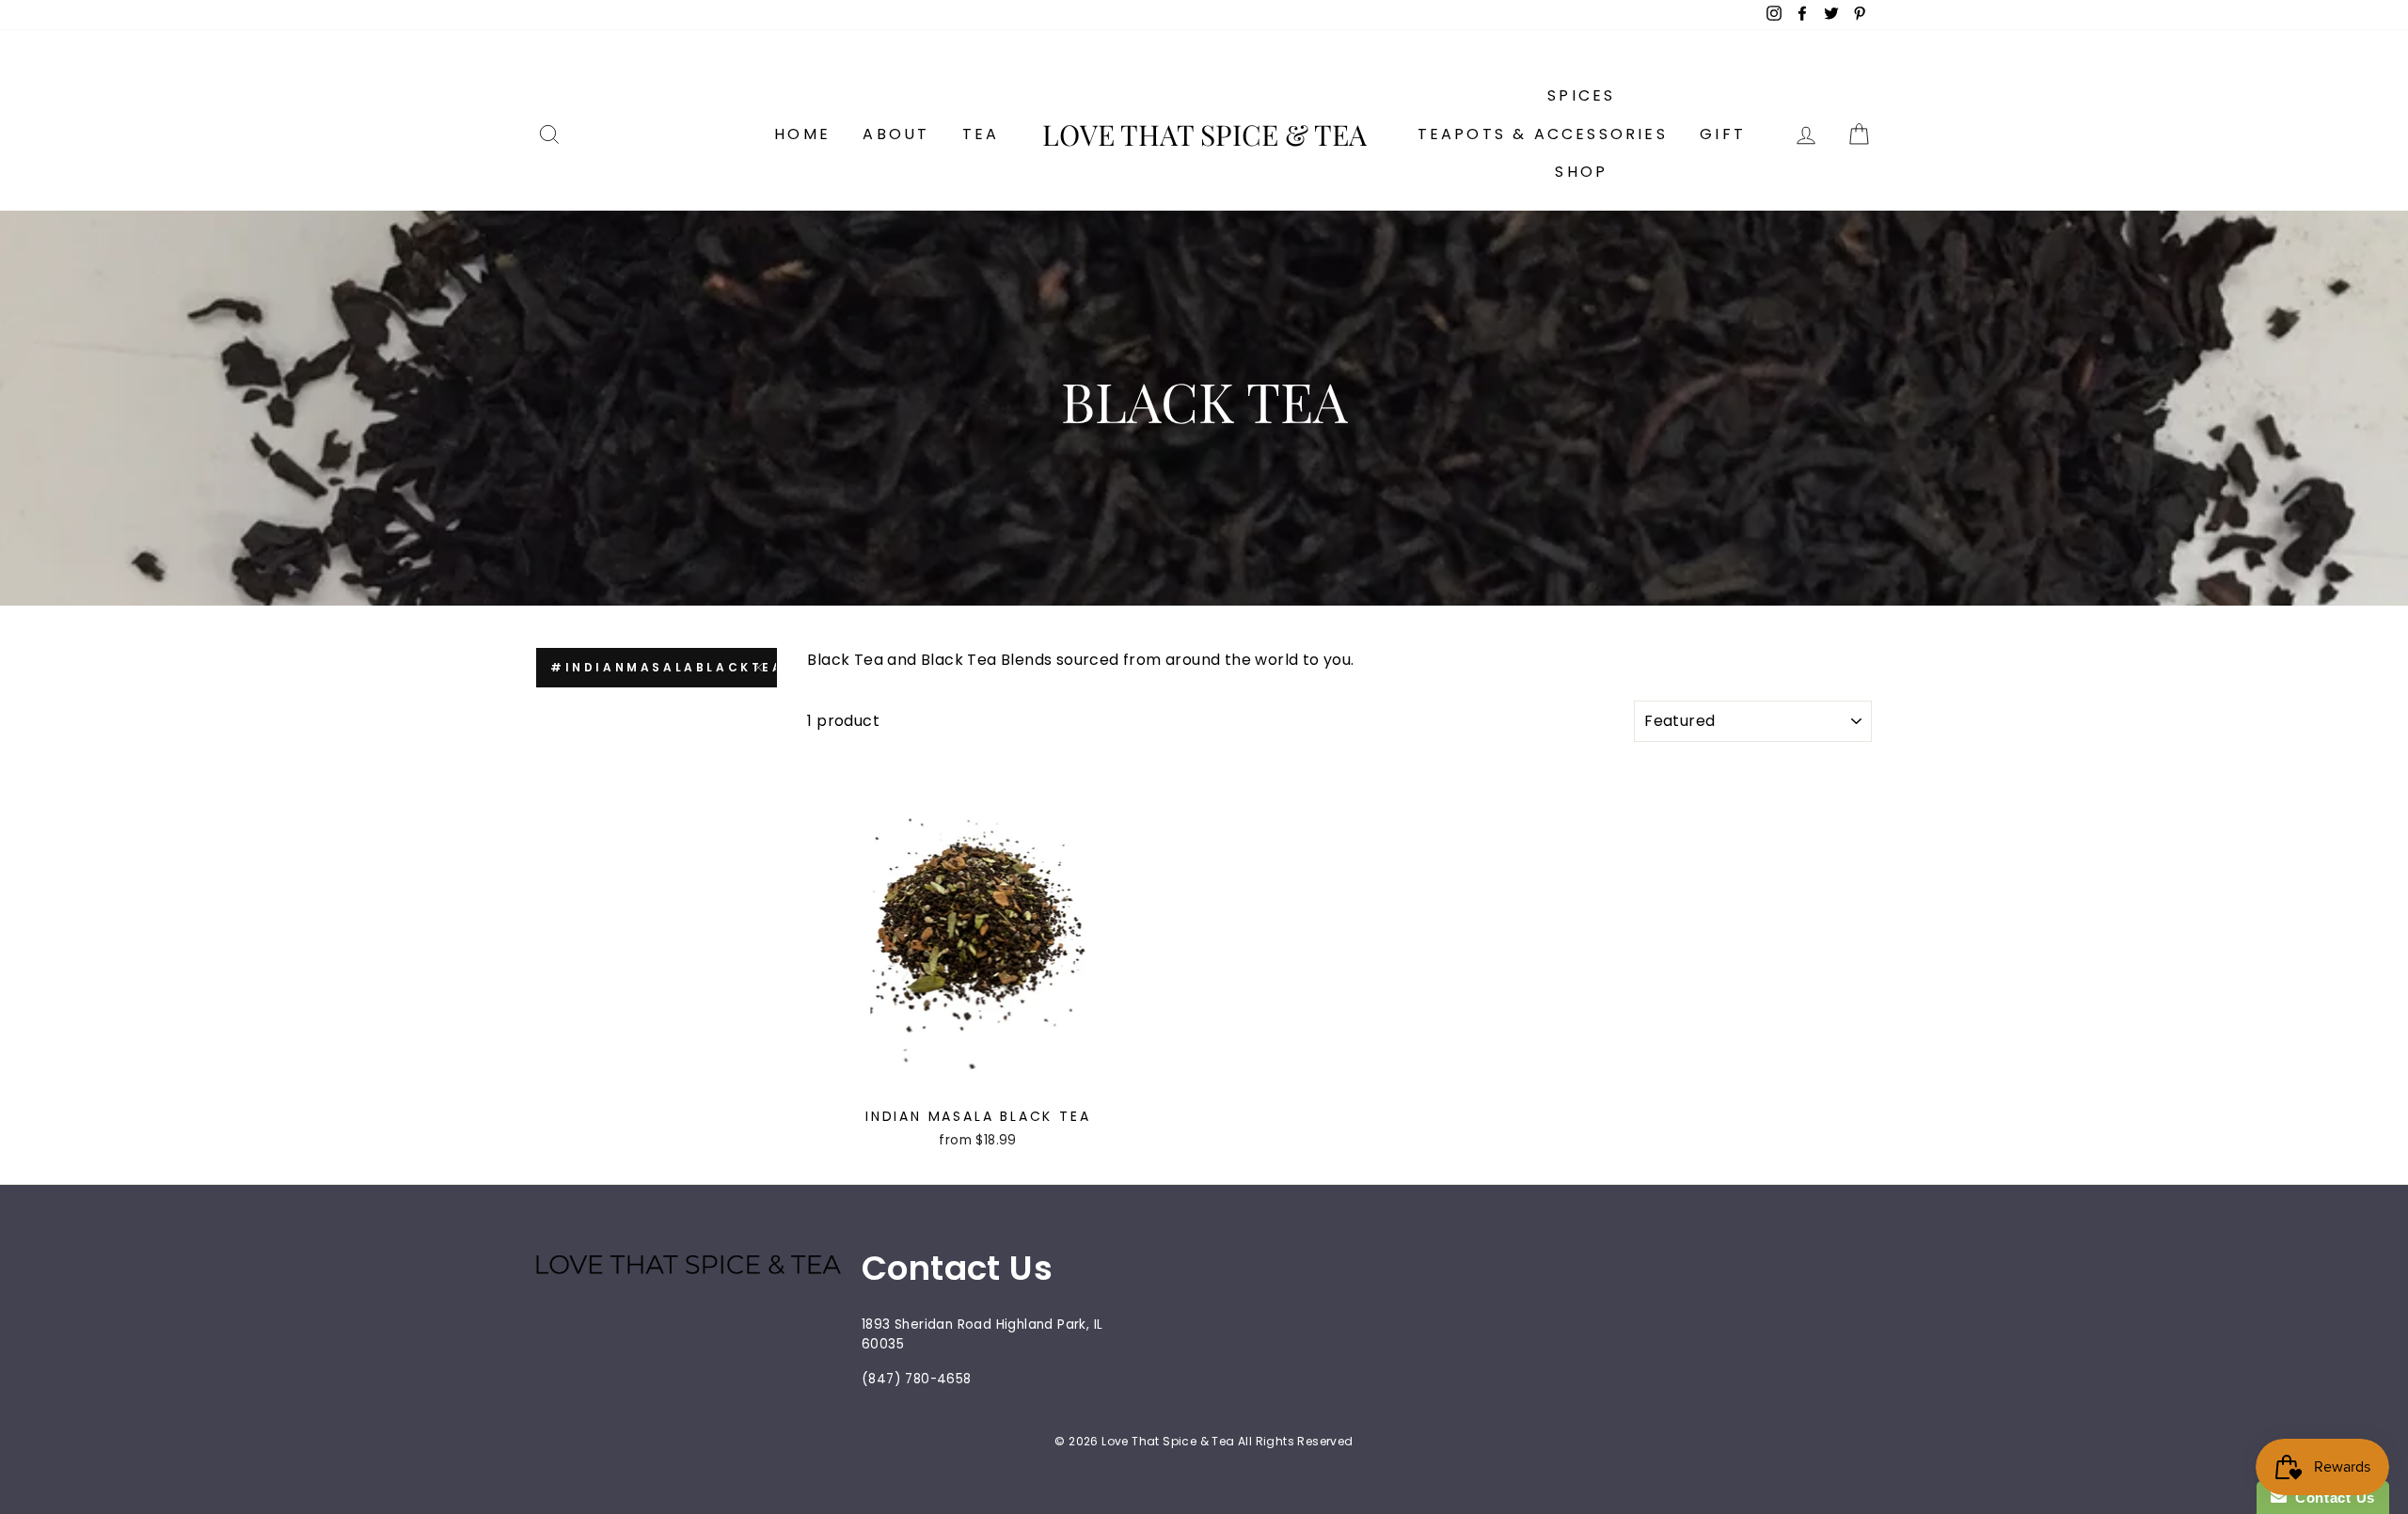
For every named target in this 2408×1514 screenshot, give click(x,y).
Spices (1581, 95)
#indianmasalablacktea (664, 667)
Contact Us (2331, 1498)
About (896, 134)
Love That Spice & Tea (1204, 134)
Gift (1723, 134)
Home (802, 134)
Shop (1581, 172)
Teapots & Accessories (1543, 134)
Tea (981, 134)
